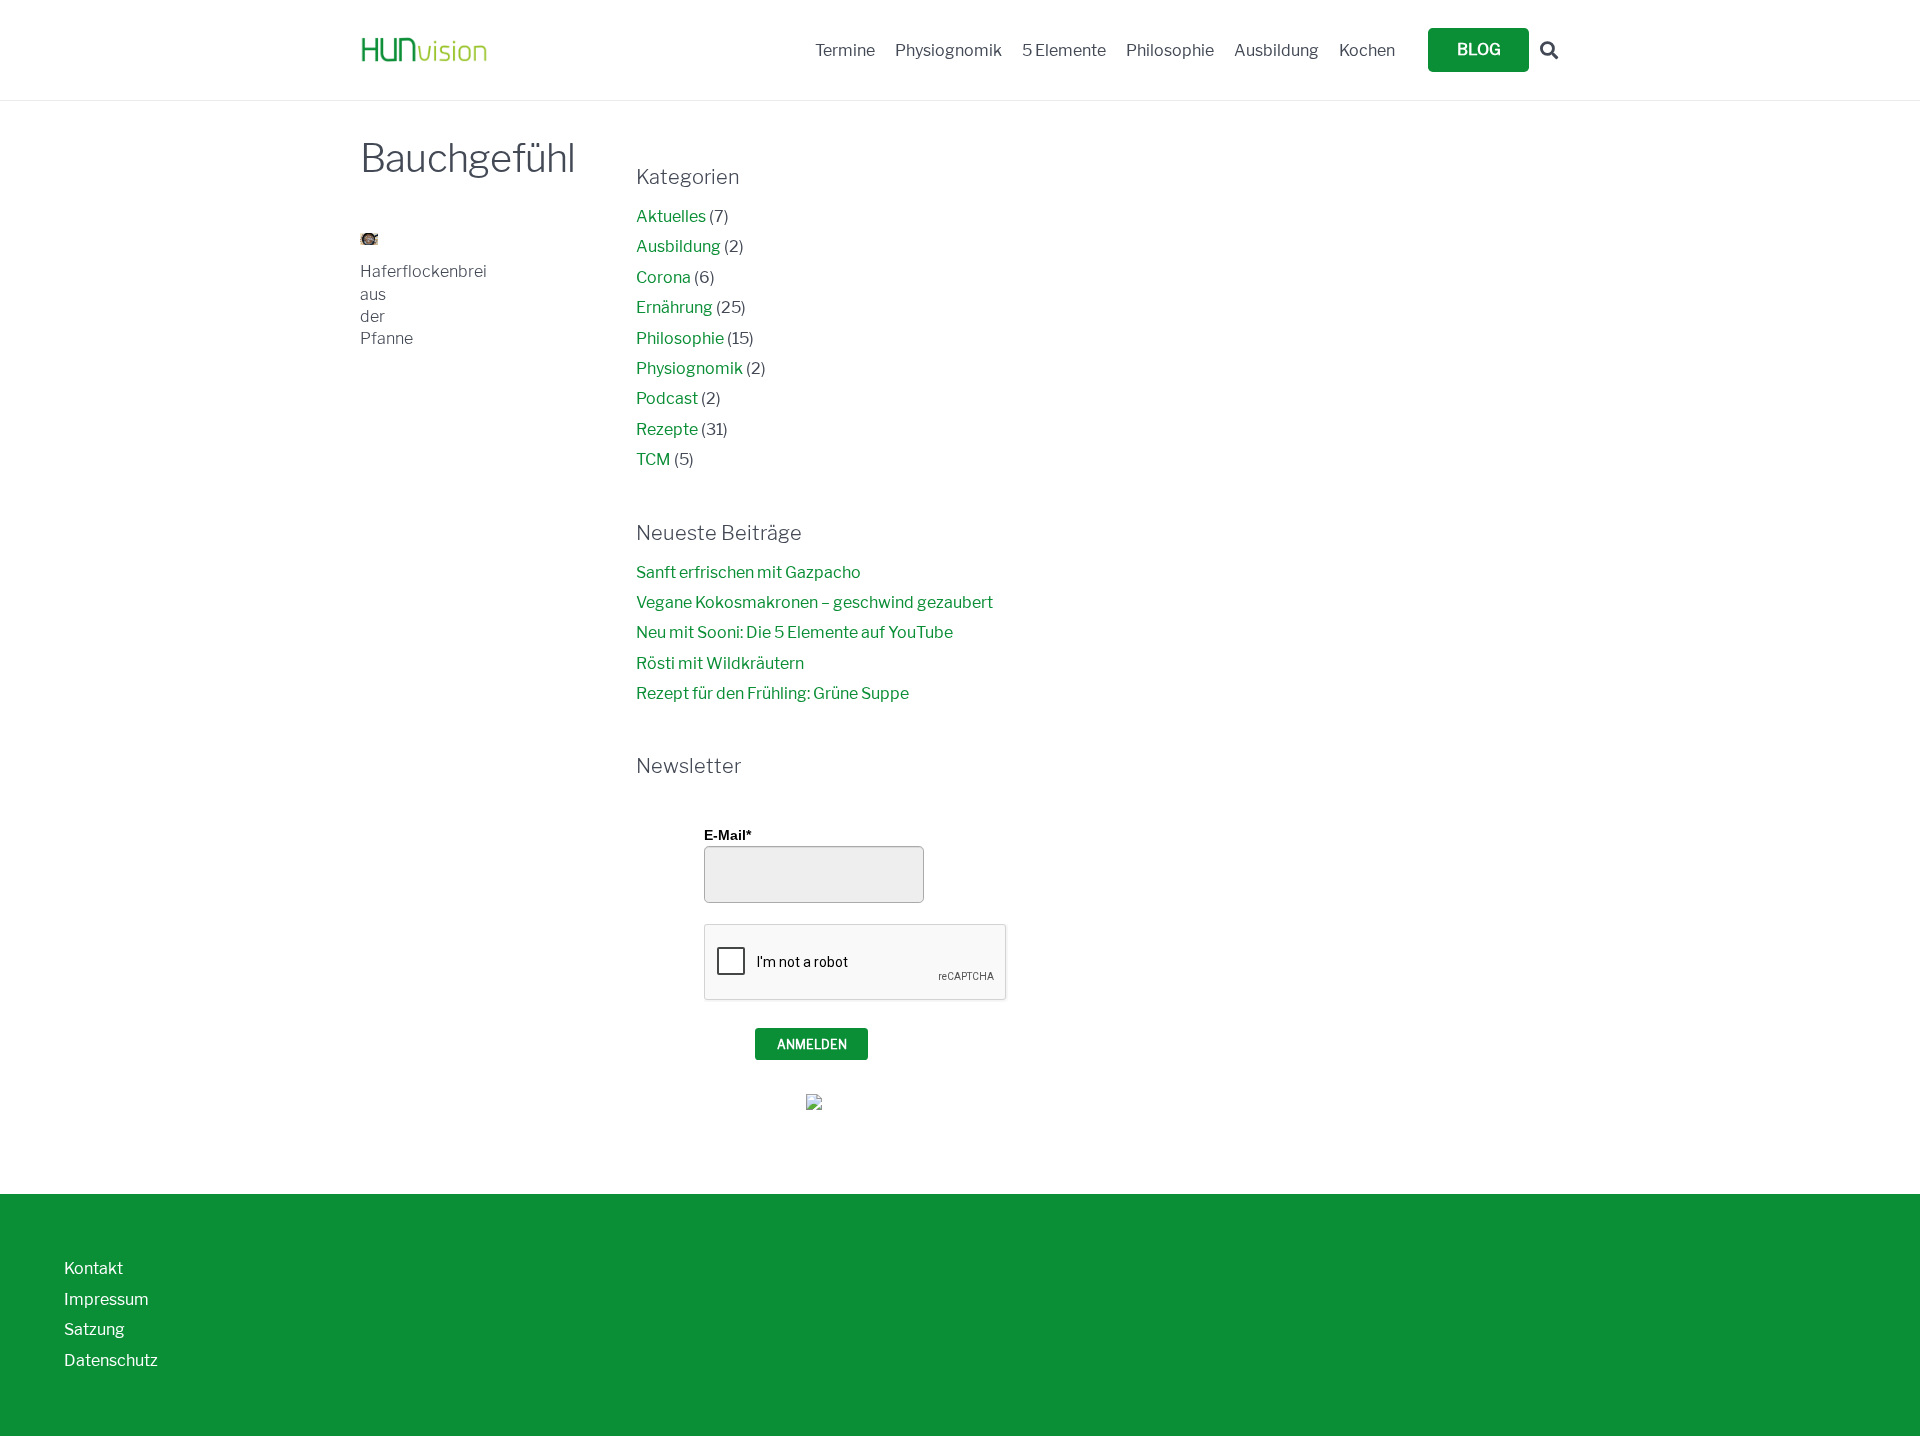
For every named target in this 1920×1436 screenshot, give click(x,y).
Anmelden (812, 1044)
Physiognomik (689, 368)
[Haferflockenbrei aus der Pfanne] (369, 239)
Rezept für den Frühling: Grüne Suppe (772, 693)
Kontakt (93, 1268)
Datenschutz (111, 1360)
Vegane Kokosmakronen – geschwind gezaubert (814, 602)
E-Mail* (727, 835)
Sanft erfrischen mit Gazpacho (748, 572)
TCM (653, 459)
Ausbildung (678, 246)
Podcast (667, 398)
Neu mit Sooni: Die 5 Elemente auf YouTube (794, 632)
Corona (663, 277)
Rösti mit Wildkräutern (720, 663)
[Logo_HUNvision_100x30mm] (424, 50)
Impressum (106, 1299)
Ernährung (674, 307)
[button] (1549, 50)
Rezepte (667, 429)
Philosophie (680, 338)
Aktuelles (671, 216)
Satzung (94, 1329)
